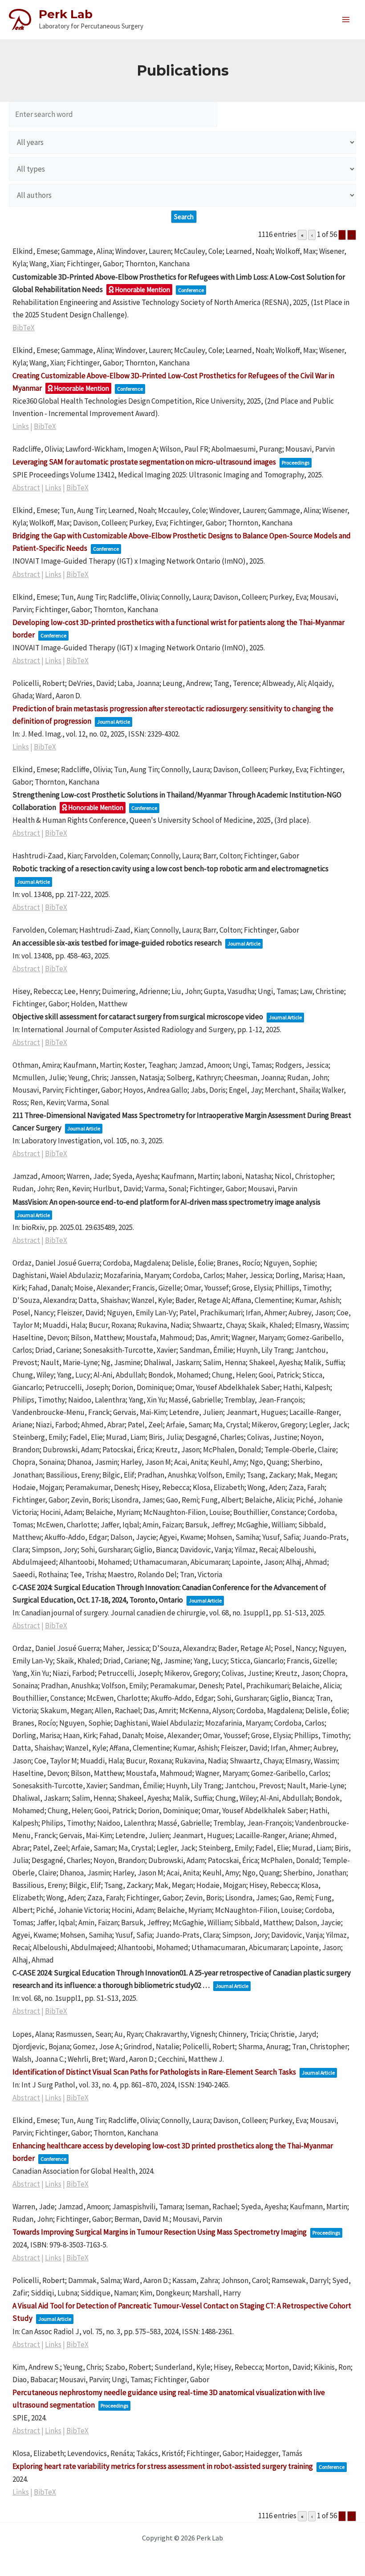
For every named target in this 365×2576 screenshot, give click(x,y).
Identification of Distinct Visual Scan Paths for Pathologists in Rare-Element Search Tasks (154, 2072)
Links (21, 426)
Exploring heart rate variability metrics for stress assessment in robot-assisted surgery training (163, 2466)
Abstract (26, 488)
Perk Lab (66, 14)
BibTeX (24, 328)
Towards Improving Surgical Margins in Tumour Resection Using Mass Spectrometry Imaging (160, 2232)
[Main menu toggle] (346, 20)
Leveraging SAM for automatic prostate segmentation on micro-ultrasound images (144, 462)
